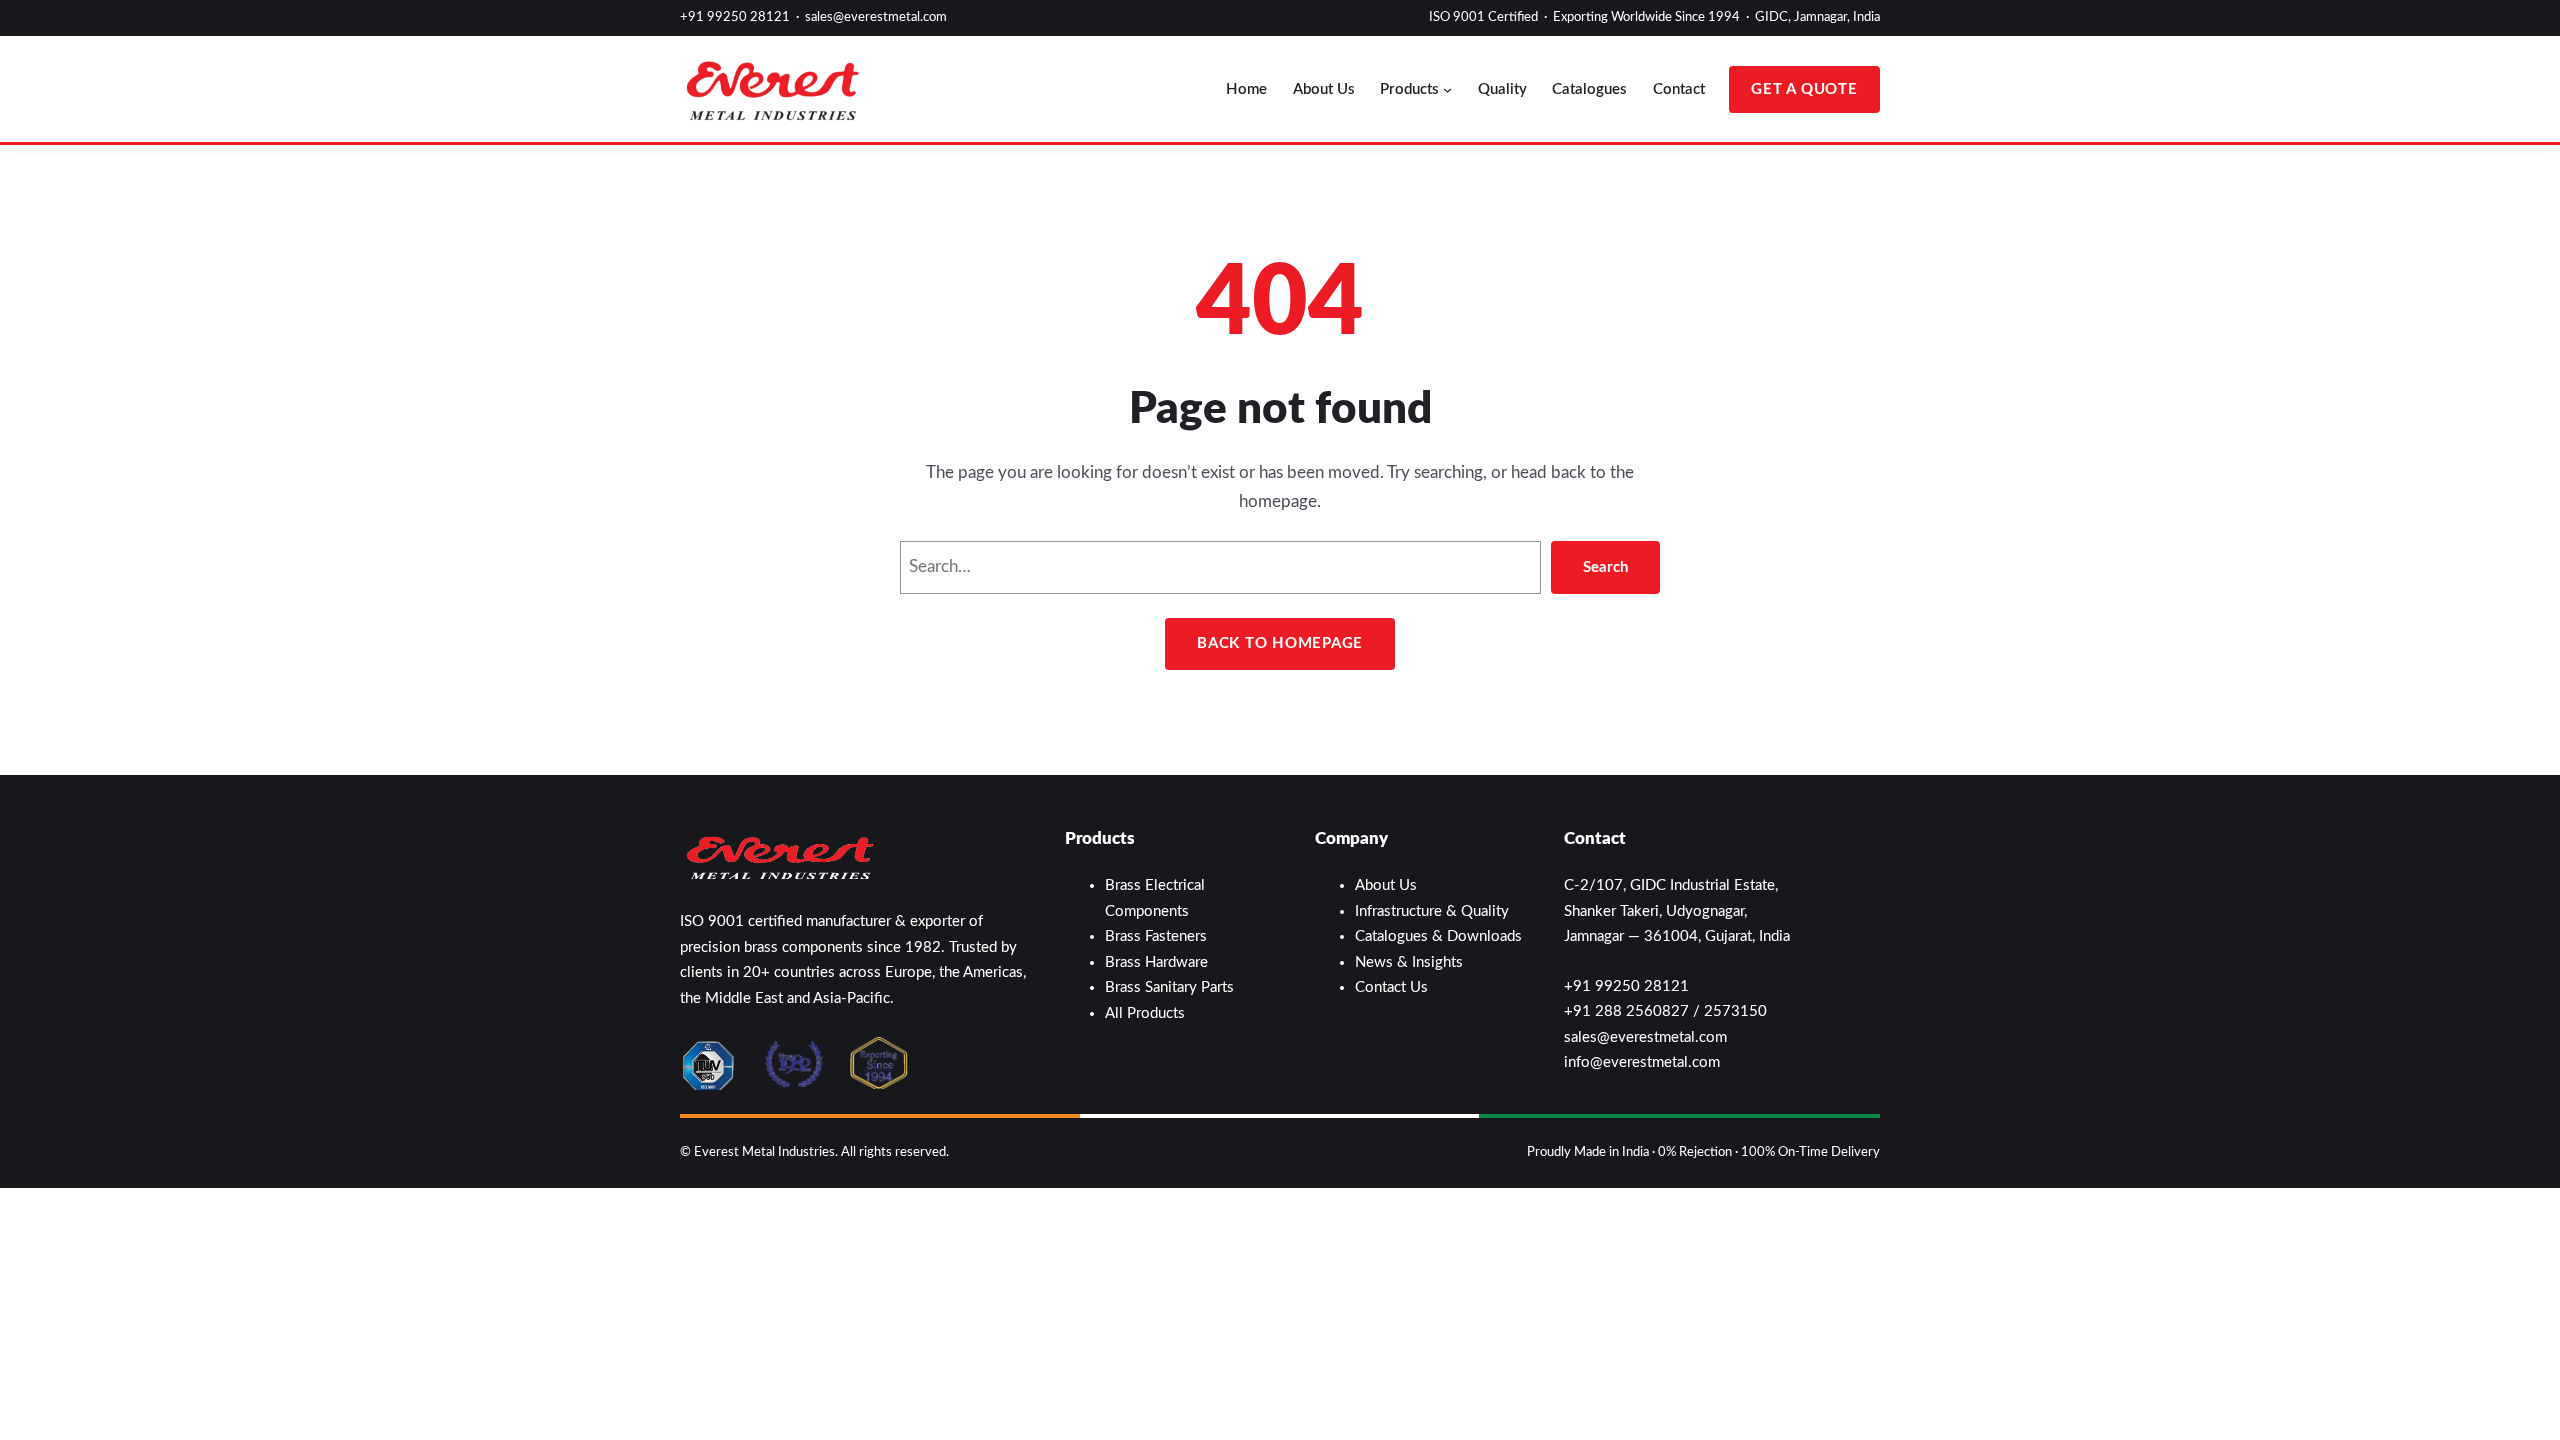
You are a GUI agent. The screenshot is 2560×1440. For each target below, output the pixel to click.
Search (1605, 567)
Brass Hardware (1156, 962)
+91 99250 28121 (735, 17)
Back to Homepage (1280, 643)
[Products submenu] (1447, 89)
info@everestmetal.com (1642, 1062)
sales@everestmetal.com (876, 17)
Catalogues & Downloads (1438, 936)
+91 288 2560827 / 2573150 (1665, 1011)
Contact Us (1391, 987)
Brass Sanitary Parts (1169, 987)
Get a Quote (1804, 89)
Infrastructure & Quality (1432, 911)
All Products (1145, 1013)
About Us (1386, 885)
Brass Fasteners (1156, 936)
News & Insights (1409, 962)
